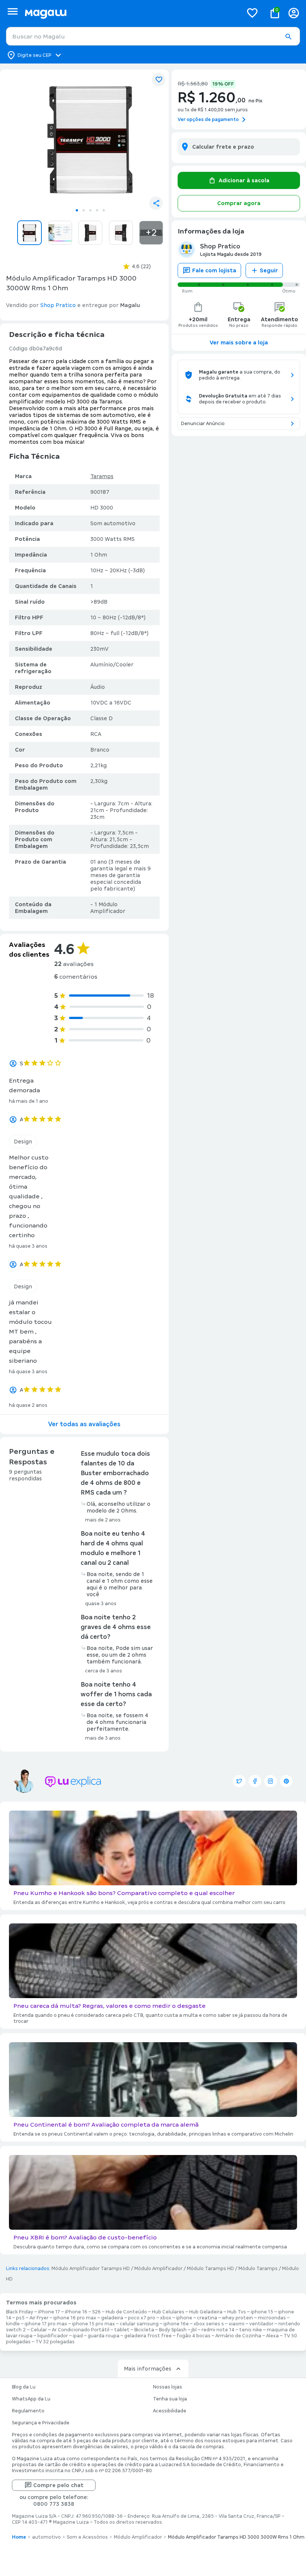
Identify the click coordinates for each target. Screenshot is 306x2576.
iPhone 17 (49, 2312)
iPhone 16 (76, 2312)
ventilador (261, 2324)
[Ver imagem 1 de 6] (90, 140)
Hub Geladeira (206, 2312)
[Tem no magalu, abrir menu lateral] (13, 11)
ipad (78, 2336)
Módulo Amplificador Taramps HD (91, 2269)
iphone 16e (176, 2324)
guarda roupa (104, 2336)
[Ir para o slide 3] (90, 210)
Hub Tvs (237, 2312)
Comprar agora (239, 203)
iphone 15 (262, 2312)
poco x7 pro (142, 2318)
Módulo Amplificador (158, 2269)
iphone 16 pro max (75, 2318)
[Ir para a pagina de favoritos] (252, 13)
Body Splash (173, 2330)
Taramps (102, 476)
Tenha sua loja (170, 2399)
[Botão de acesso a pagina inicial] (131, 13)
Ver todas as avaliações (84, 1424)
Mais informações (148, 2369)
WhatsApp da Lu (31, 2399)
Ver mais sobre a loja (239, 343)
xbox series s (209, 2324)
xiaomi (237, 2324)
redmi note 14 (218, 2330)
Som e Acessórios (87, 2537)
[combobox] (153, 36)
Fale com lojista (214, 270)
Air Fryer (39, 2318)
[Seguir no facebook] (255, 1781)
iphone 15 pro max (93, 2324)
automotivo (46, 2537)
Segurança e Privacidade (41, 2423)
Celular (39, 2330)
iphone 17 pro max (46, 2324)
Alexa (272, 2336)
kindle (13, 2324)
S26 (96, 2312)
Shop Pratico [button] (58, 305)
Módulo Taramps (258, 2269)
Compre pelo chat (58, 2485)
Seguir (269, 270)
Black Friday (20, 2312)
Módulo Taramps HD (210, 2269)
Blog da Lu (24, 2387)
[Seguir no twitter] (239, 1781)
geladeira (112, 2318)
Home (19, 2537)
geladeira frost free (148, 2336)
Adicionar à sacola (244, 180)
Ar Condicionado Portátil (81, 2330)
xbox (166, 2318)
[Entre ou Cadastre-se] (294, 13)
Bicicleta (144, 2330)
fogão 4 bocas (193, 2336)
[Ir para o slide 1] (77, 210)
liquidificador (53, 2336)
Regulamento (28, 2411)
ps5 (20, 2318)
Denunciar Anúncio (203, 424)
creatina (207, 2318)
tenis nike (251, 2330)
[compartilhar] (156, 203)
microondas (272, 2318)
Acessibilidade (170, 2411)
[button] (288, 37)
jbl (194, 2330)
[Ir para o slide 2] (84, 210)
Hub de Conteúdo (126, 2312)
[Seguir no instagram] (271, 1781)
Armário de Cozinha (238, 2336)
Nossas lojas (168, 2387)
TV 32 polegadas (55, 2342)
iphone (184, 2318)
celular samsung (139, 2324)
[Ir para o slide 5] (104, 210)
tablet (122, 2330)
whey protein (238, 2318)
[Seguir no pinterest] (286, 1781)
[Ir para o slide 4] (97, 210)
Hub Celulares (168, 2312)
